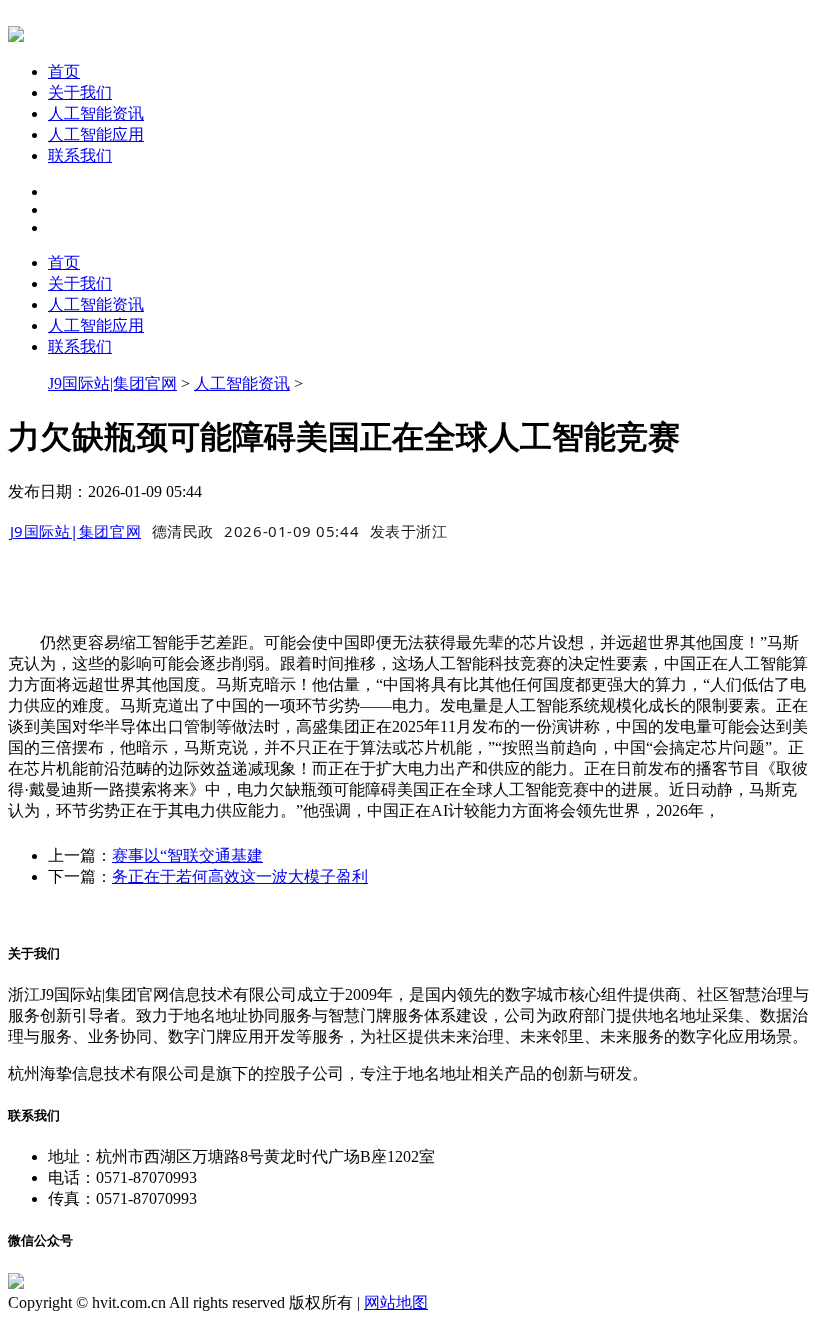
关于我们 (80, 92)
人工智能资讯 (96, 113)
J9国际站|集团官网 (112, 383)
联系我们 (80, 155)
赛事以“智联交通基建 (187, 855)
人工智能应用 (96, 134)
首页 (64, 71)
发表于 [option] (409, 531)
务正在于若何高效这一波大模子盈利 (240, 876)
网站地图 (396, 1302)
